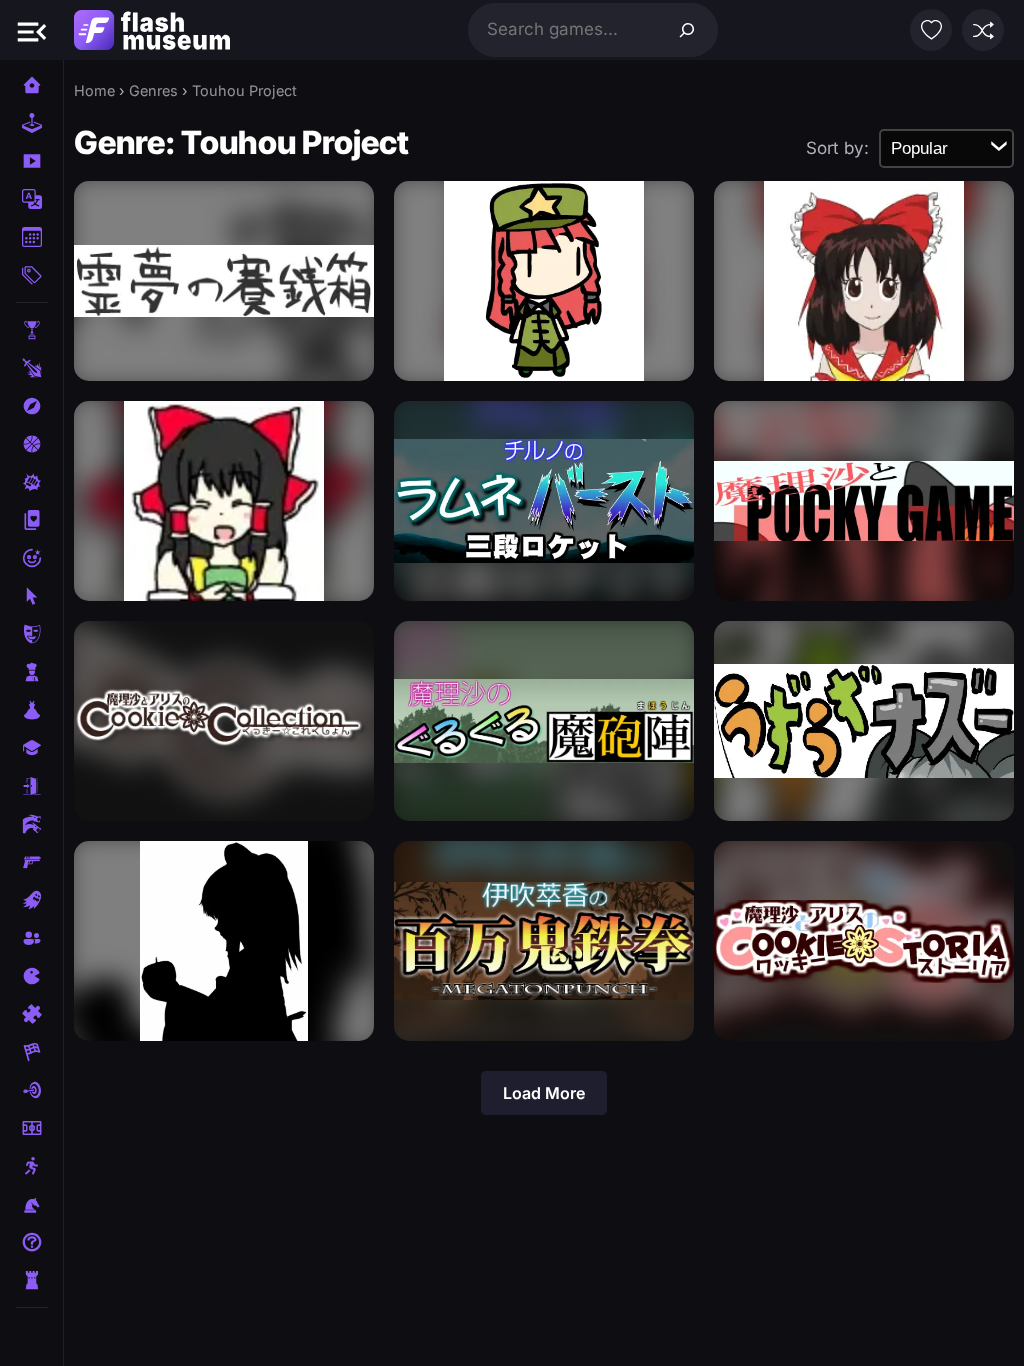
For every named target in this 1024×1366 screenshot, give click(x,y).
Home (94, 90)
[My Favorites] (931, 30)
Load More (544, 1093)
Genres (153, 90)
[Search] (687, 30)
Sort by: (837, 148)
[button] (32, 30)
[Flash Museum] (152, 30)
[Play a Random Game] (983, 30)
